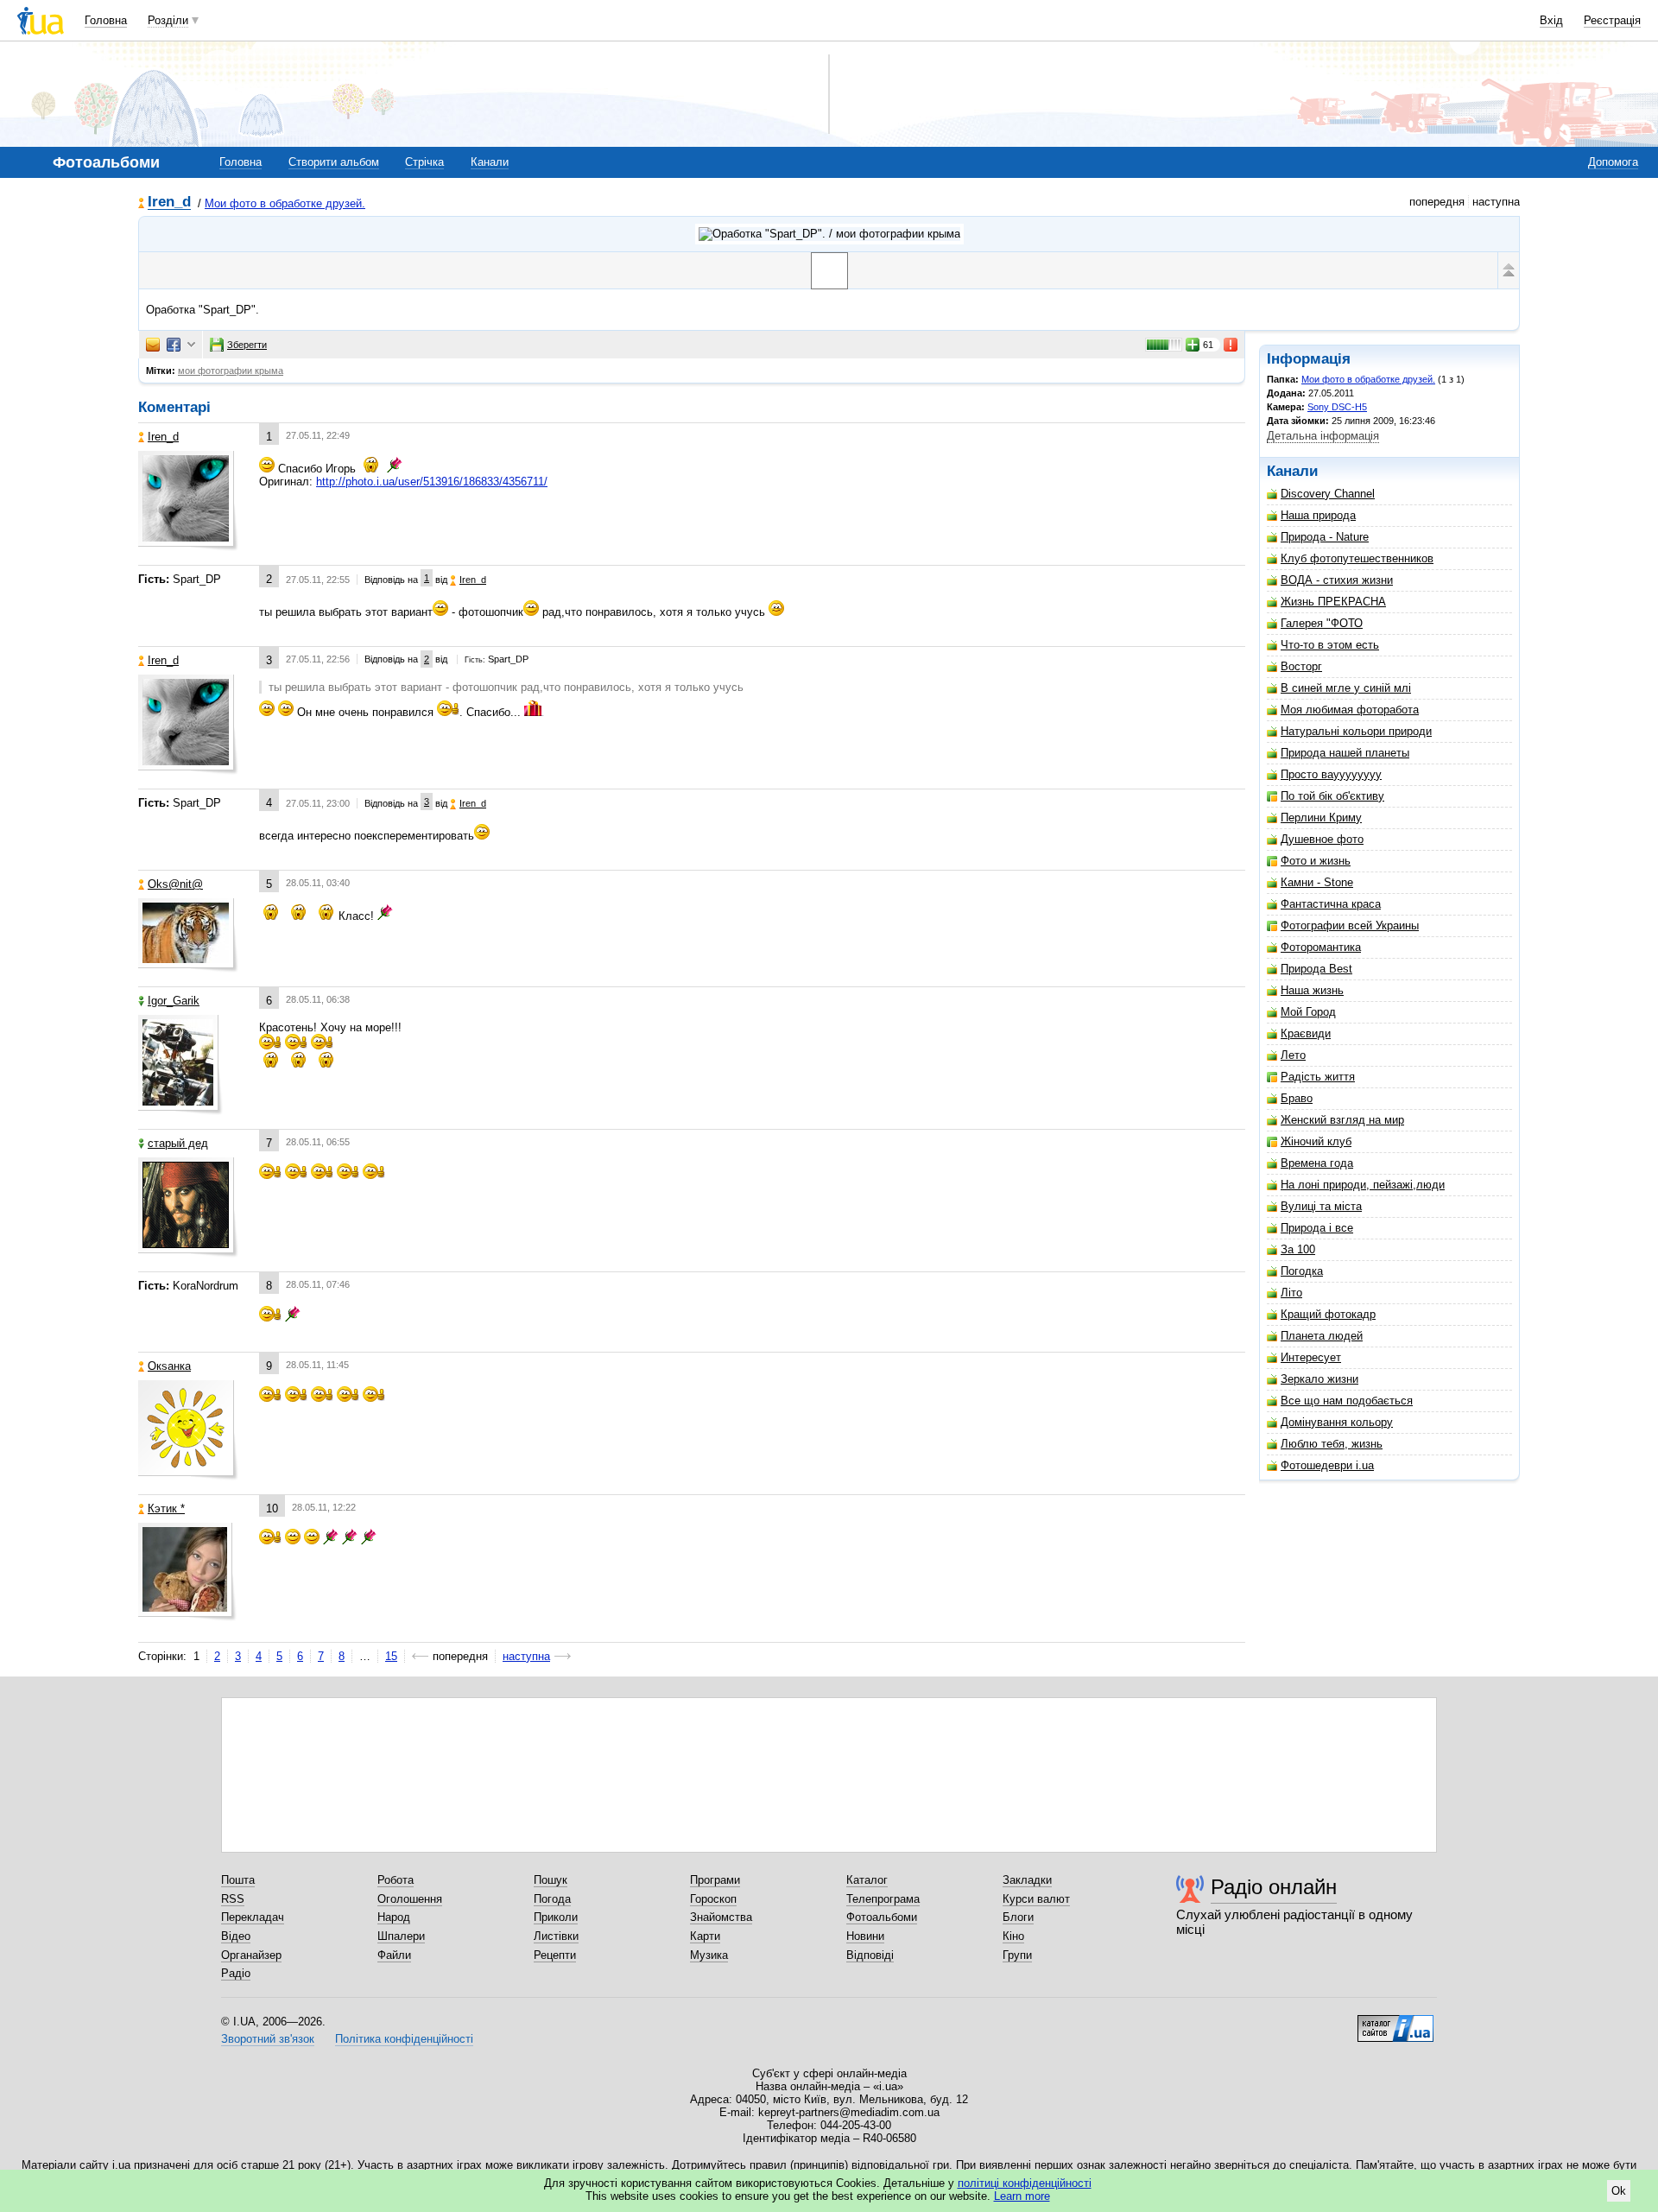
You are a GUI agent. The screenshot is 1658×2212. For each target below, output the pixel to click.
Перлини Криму (1321, 818)
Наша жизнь (1312, 990)
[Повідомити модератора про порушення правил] (1231, 345)
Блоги (1018, 1917)
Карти (705, 1936)
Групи (1017, 1955)
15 (391, 1656)
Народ (394, 1917)
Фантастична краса (1331, 904)
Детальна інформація (1323, 436)
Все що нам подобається (1347, 1401)
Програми (715, 1880)
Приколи (556, 1917)
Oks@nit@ (175, 884)
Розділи (168, 20)
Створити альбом (334, 162)
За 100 (1298, 1249)
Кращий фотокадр (1328, 1314)
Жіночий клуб (1316, 1141)
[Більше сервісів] (191, 345)
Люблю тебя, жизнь (1332, 1444)
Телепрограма (883, 1899)
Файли (394, 1955)
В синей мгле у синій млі (1346, 688)
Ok (1619, 2191)
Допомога (1613, 162)
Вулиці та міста (1321, 1206)
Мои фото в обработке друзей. (285, 203)
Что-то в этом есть (1330, 645)
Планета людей (1322, 1336)
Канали (490, 162)
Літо (1291, 1293)
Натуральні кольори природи (1356, 731)
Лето (1293, 1055)
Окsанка (169, 1366)
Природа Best (1316, 969)
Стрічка (424, 162)
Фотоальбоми (882, 1917)
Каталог (867, 1880)
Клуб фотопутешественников (1357, 558)
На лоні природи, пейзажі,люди (1363, 1185)
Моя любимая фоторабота (1350, 710)
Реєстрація (1612, 20)
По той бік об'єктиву (1332, 796)
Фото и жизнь (1316, 861)
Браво (1297, 1098)
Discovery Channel (1328, 494)
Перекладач (253, 1917)
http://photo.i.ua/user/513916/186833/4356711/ (432, 482)
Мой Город (1308, 1012)
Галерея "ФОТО (1322, 623)
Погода (552, 1899)
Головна (106, 20)
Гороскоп (713, 1899)
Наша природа (1318, 515)
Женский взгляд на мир (1342, 1120)
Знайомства (721, 1917)
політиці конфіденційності (1025, 2183)
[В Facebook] (174, 345)
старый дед (178, 1143)
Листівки (556, 1936)
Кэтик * (166, 1508)
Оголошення (410, 1899)
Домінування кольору (1337, 1422)
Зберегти (247, 345)
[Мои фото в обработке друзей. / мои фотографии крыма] (829, 234)
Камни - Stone (1317, 882)
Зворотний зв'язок (268, 2039)
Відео (236, 1936)
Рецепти (555, 1955)
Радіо (236, 1973)
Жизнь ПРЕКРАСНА (1333, 602)
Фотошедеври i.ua (1327, 1465)
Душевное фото (1322, 839)
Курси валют (1036, 1899)
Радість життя (1318, 1077)
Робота (396, 1880)
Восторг (1301, 666)
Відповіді (870, 1955)
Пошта (238, 1880)
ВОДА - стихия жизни (1337, 580)
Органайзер (251, 1955)
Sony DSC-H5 (1337, 407)
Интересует (1311, 1357)
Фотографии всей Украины (1350, 925)
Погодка (1302, 1271)
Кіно (1013, 1936)
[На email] (153, 345)
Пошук (551, 1880)
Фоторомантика (1321, 947)
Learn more (1022, 2196)
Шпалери (401, 1936)
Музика (709, 1955)
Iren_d (169, 203)
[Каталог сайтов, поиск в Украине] (1395, 2022)
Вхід (1551, 20)
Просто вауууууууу (1331, 774)
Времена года (1317, 1163)
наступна (526, 1656)
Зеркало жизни (1319, 1379)
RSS (233, 1899)
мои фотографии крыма (231, 371)
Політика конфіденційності (404, 2039)
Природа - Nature (1325, 537)
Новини (865, 1936)
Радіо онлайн (1274, 1887)
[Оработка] (829, 271)
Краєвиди (1306, 1033)
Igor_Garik (174, 1001)
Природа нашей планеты (1345, 753)
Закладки (1027, 1880)
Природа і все (1317, 1228)
